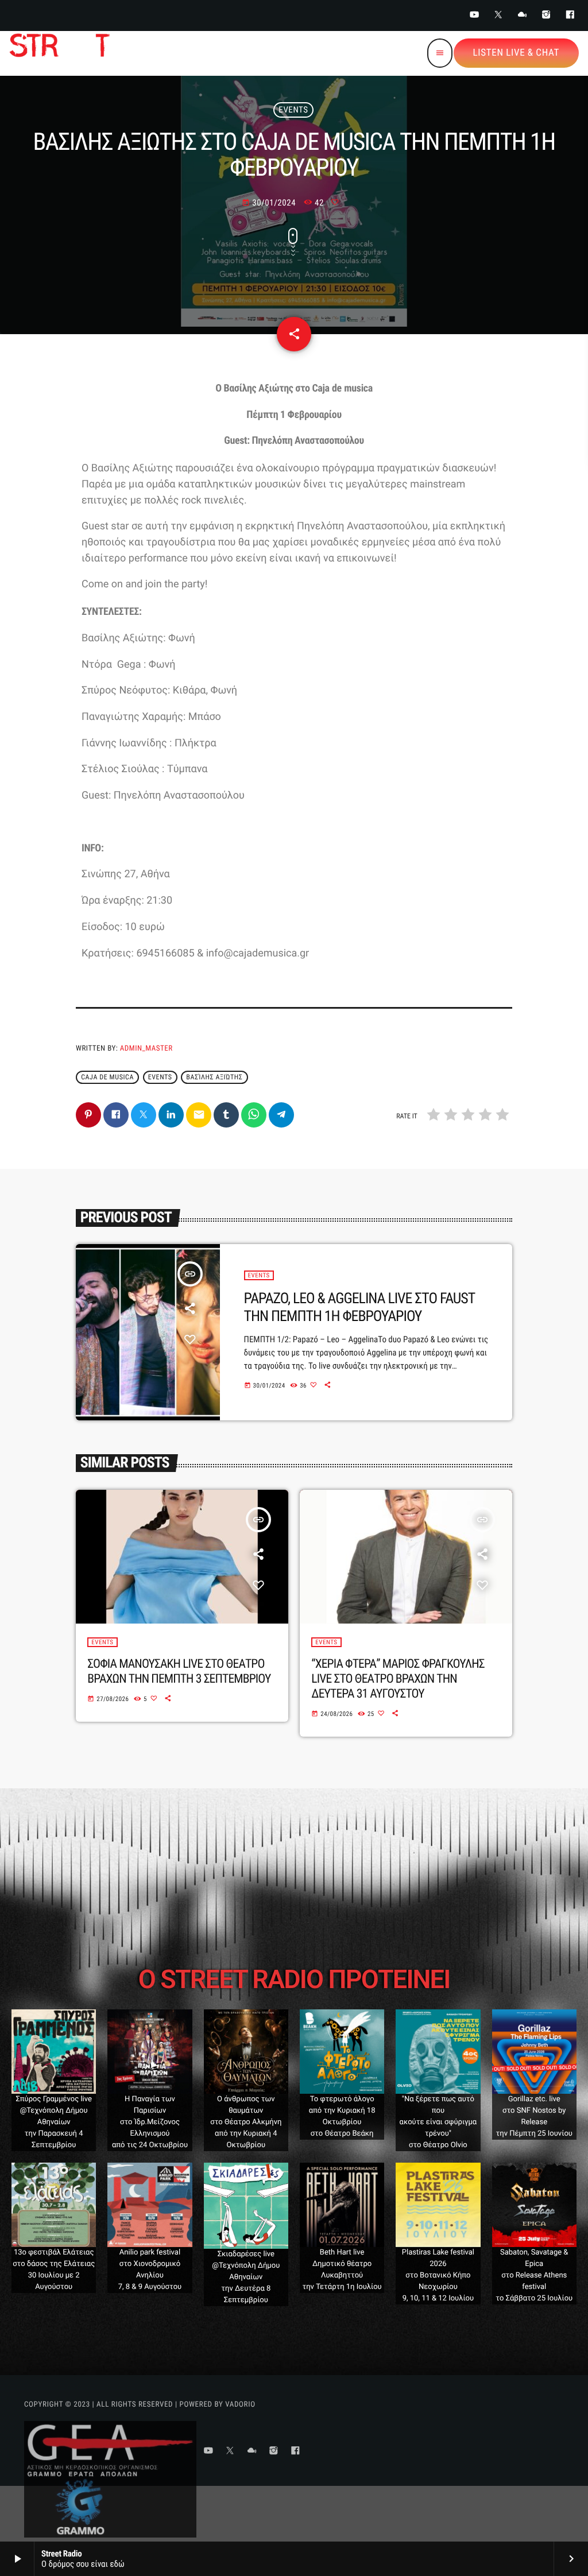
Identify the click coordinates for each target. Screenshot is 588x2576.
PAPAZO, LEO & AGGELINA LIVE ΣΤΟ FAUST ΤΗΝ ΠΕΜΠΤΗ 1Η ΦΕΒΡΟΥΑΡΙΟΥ (360, 1308)
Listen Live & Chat (516, 53)
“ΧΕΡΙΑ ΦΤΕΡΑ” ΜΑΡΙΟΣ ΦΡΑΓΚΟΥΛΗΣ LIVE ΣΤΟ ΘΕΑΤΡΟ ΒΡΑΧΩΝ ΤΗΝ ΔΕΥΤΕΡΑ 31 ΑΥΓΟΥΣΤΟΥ (398, 1679)
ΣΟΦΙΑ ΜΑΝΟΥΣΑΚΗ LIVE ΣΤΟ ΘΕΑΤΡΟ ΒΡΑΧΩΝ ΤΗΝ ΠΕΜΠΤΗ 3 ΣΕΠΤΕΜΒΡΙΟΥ (179, 1672)
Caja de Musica (107, 1077)
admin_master (146, 1049)
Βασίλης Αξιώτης (214, 1077)
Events (293, 110)
